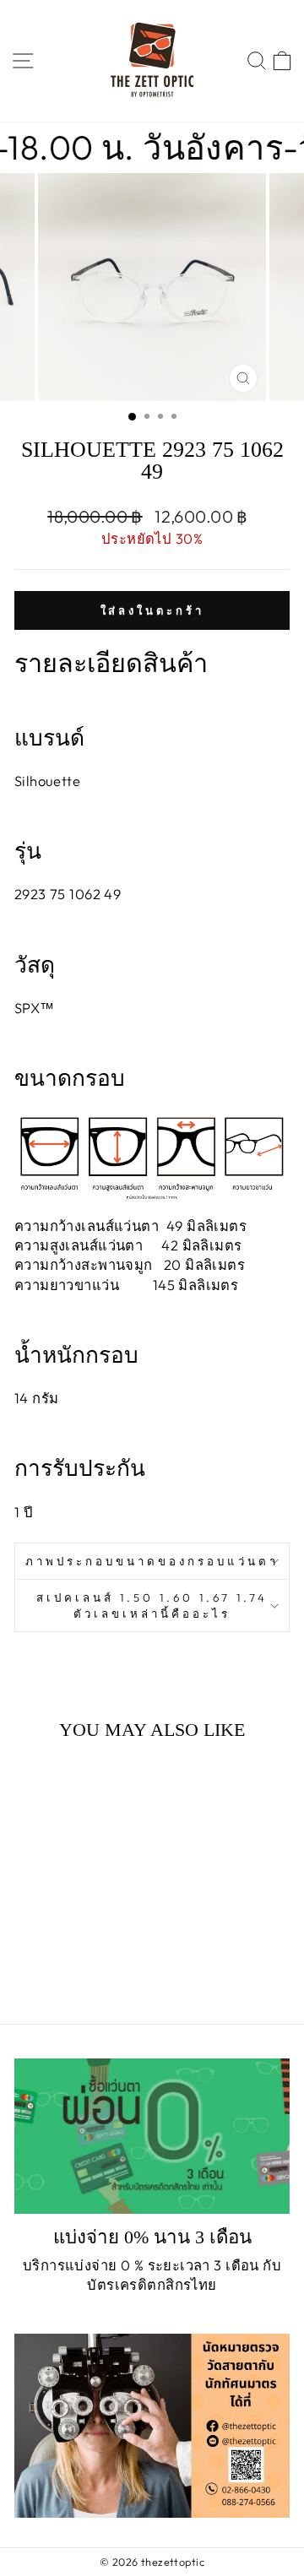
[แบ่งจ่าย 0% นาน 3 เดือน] (152, 2136)
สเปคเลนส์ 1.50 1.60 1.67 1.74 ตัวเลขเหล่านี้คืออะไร (152, 1605)
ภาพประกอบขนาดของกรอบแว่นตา (152, 1561)
